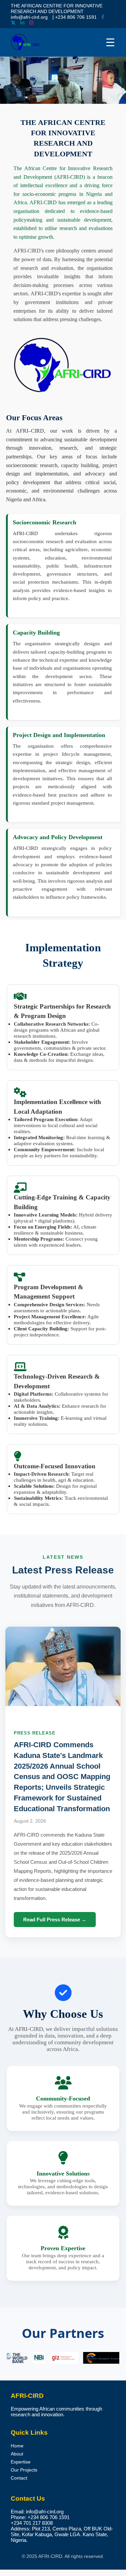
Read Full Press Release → (55, 1920)
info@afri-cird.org (29, 17)
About (17, 2454)
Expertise (21, 2462)
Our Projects (24, 2470)
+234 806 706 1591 (76, 17)
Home (17, 2446)
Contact (19, 2478)
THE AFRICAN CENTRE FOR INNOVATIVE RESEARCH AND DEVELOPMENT (57, 9)
